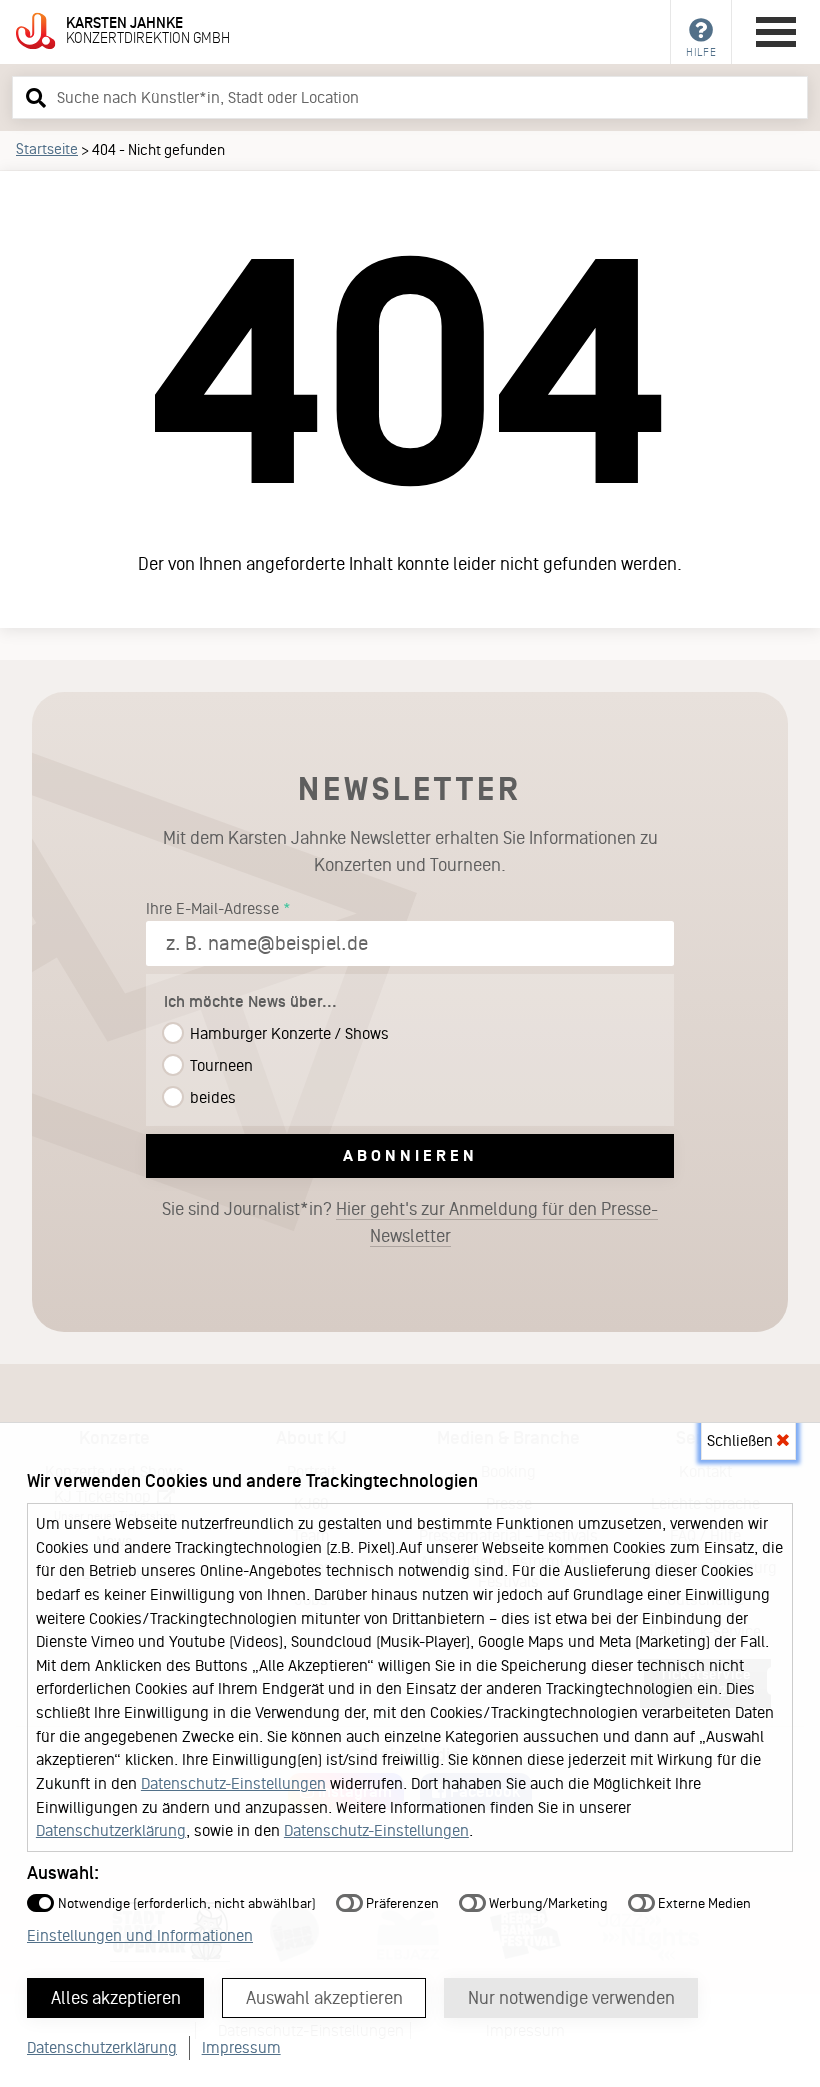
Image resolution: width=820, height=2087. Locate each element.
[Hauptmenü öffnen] (776, 32)
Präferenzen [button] (401, 1903)
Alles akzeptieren (116, 1998)
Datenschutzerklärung (111, 1830)
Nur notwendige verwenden (571, 1998)
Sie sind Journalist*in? (410, 1222)
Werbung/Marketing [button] (547, 1903)
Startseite (47, 149)
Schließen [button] (742, 1440)
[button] (33, 97)
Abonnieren (410, 1155)
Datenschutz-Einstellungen (233, 1783)
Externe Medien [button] (703, 1903)
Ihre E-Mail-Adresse (212, 908)
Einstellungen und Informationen (140, 1935)
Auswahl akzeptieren (324, 1998)
